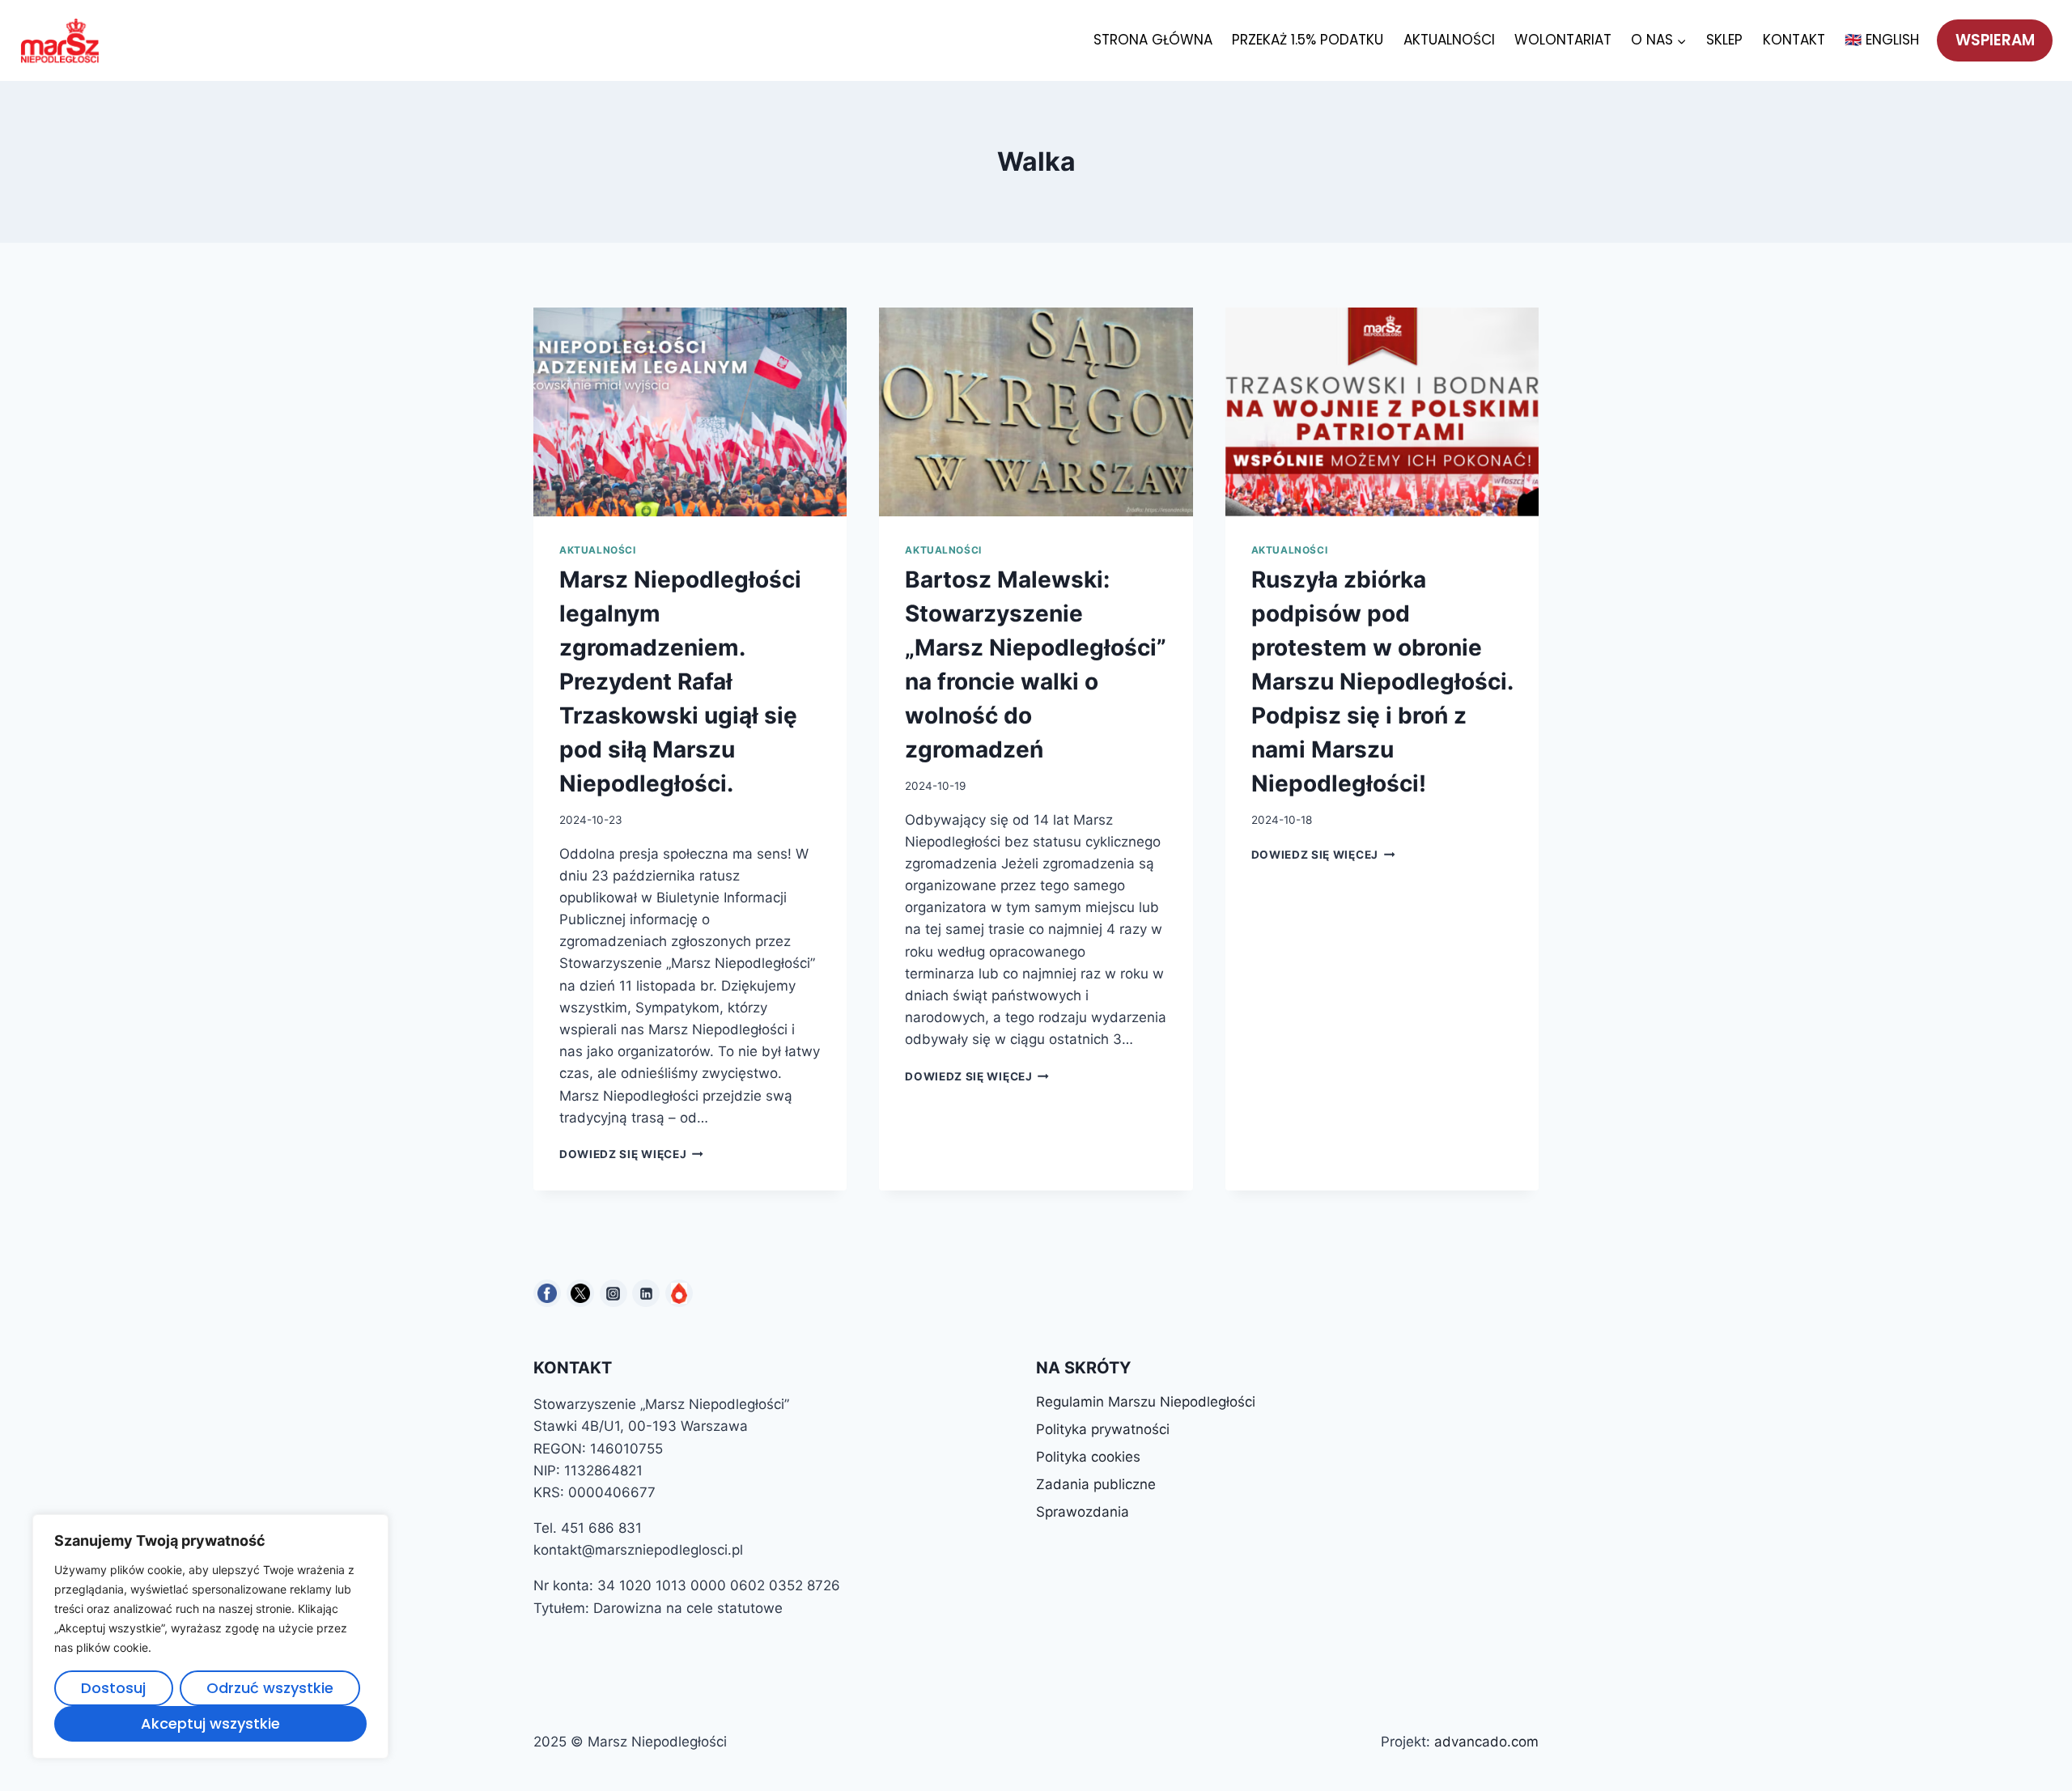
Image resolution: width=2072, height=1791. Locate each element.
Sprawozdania (1083, 1512)
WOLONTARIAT (1563, 40)
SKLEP (1724, 40)
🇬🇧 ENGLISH (1882, 40)
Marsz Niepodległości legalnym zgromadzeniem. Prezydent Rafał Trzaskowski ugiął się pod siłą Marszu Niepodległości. (680, 681)
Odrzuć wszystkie (270, 1688)
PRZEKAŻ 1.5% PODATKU (1308, 40)
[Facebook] (547, 1293)
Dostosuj (113, 1688)
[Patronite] (679, 1293)
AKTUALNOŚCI (1449, 40)
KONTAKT (1794, 40)
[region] (210, 1636)
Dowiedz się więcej (631, 1154)
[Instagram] (614, 1293)
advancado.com (1486, 1742)
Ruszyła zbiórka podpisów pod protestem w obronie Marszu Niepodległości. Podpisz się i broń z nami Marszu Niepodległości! (1382, 681)
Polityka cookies (1088, 1457)
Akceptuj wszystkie (210, 1723)
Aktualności (598, 550)
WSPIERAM (1995, 40)
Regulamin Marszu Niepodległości (1146, 1402)
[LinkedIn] (646, 1293)
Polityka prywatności (1103, 1429)
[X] (580, 1293)
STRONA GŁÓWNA (1153, 40)
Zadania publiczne (1096, 1484)
